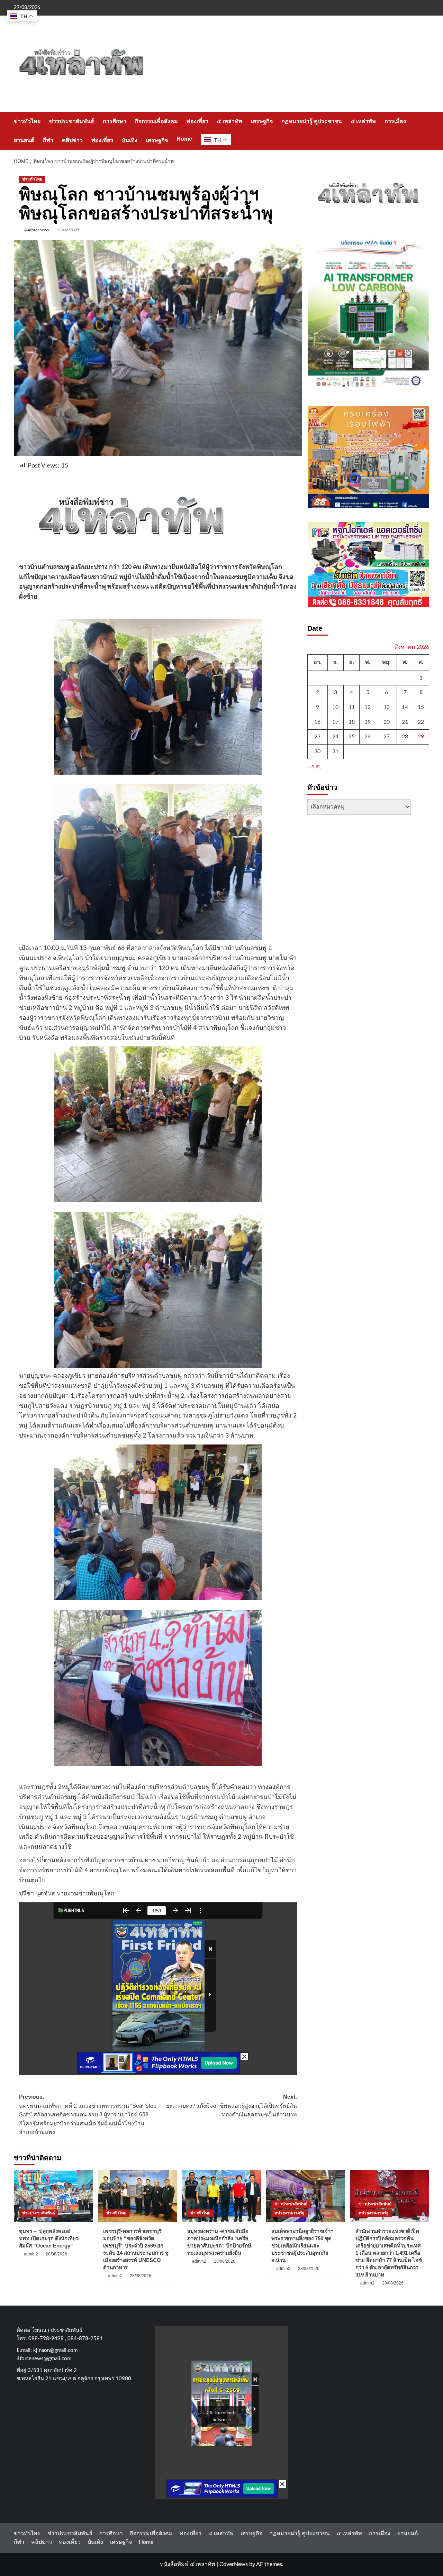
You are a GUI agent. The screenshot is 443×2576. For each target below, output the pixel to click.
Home (184, 139)
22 (421, 722)
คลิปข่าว (72, 140)
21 (405, 722)
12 (368, 707)
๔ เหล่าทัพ (230, 121)
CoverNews (234, 2564)
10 (335, 707)
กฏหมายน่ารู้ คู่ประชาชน (312, 121)
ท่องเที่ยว (197, 121)
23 (317, 737)
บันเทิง (130, 140)
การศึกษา (115, 121)
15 (421, 707)
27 (387, 737)
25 (352, 737)
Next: (231, 2106)
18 (352, 722)
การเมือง (395, 121)
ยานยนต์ (24, 140)
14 (405, 707)
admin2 (31, 2254)
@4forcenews (37, 230)
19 (368, 722)
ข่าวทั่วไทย (27, 121)
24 (335, 737)
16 (317, 722)
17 (335, 722)
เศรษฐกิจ (262, 121)
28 (405, 737)
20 (387, 722)
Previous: (88, 2115)
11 (352, 707)
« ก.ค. (314, 767)
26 (368, 737)
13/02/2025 (68, 230)
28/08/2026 (56, 2254)
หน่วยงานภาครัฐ (290, 2213)
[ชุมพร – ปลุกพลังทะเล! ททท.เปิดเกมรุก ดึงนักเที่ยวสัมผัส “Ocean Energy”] (53, 2196)
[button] (425, 131)
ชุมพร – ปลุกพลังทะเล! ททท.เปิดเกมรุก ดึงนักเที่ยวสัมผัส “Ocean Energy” (49, 2238)
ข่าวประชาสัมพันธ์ (72, 121)
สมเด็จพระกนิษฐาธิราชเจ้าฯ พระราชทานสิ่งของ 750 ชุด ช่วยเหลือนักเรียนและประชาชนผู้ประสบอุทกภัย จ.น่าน (302, 2246)
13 (387, 707)
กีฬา (48, 140)
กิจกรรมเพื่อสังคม (156, 121)
